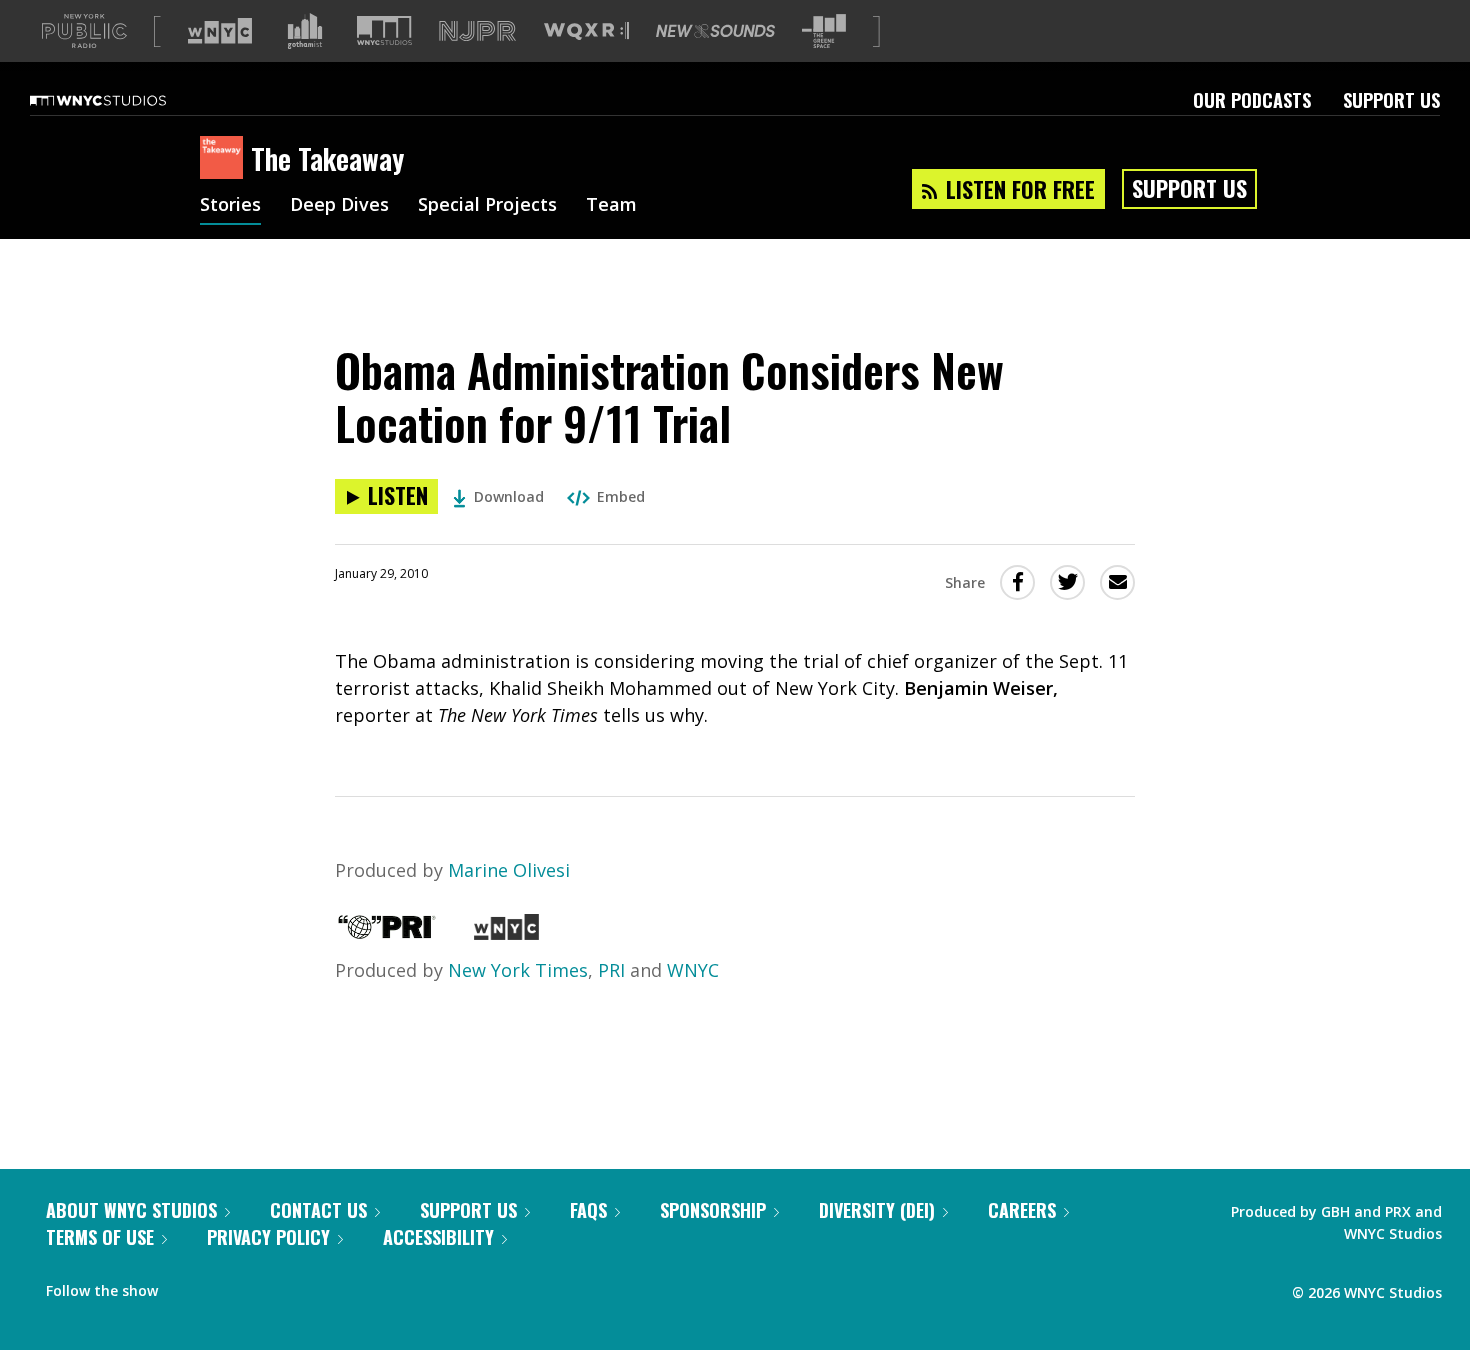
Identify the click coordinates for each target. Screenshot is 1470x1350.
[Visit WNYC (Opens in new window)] (220, 31)
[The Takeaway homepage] (225, 159)
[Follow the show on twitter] (226, 1286)
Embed (621, 496)
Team (611, 206)
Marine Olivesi (509, 870)
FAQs (588, 1210)
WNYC (693, 970)
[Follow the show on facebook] (187, 1286)
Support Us (1391, 100)
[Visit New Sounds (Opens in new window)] (715, 31)
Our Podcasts (1252, 100)
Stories (230, 206)
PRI (611, 970)
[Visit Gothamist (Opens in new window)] (305, 31)
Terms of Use (100, 1237)
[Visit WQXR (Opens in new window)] (586, 31)
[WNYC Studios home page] (123, 100)
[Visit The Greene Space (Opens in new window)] (824, 31)
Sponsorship (713, 1210)
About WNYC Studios (131, 1210)
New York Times (518, 970)
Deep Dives (339, 206)
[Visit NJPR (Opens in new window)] (477, 31)
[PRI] (387, 933)
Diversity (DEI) (877, 1210)
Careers (1022, 1210)
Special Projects (487, 206)
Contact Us (318, 1210)
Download (509, 496)
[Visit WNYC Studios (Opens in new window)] (384, 30)
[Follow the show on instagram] (264, 1286)
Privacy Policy (268, 1237)
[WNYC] (506, 933)
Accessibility (438, 1237)
